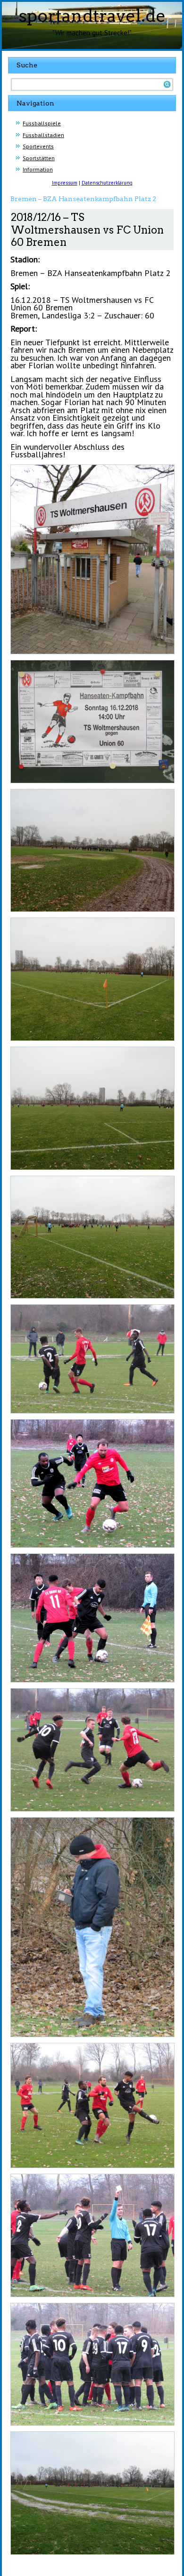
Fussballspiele (42, 123)
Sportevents (38, 146)
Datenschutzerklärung (107, 183)
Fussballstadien (43, 135)
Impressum (65, 183)
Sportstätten (39, 158)
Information (38, 169)
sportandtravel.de (92, 16)
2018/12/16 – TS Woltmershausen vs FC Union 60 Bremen (87, 230)
